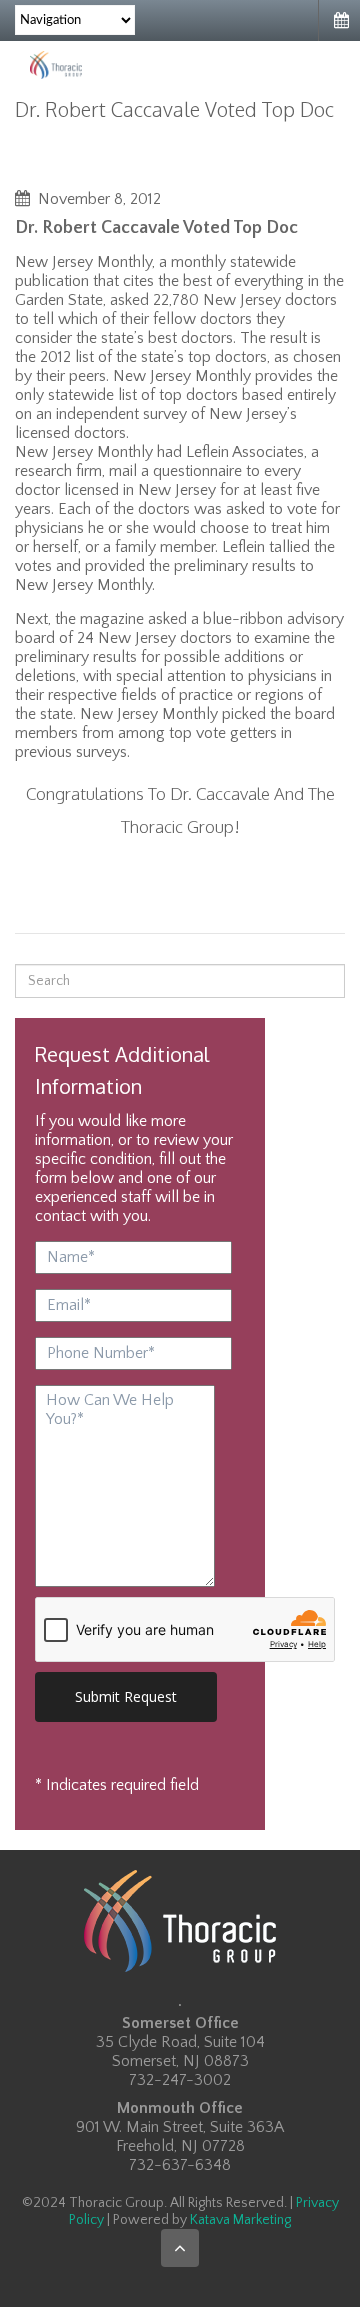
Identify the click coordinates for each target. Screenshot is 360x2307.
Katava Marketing (240, 2220)
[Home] (56, 64)
